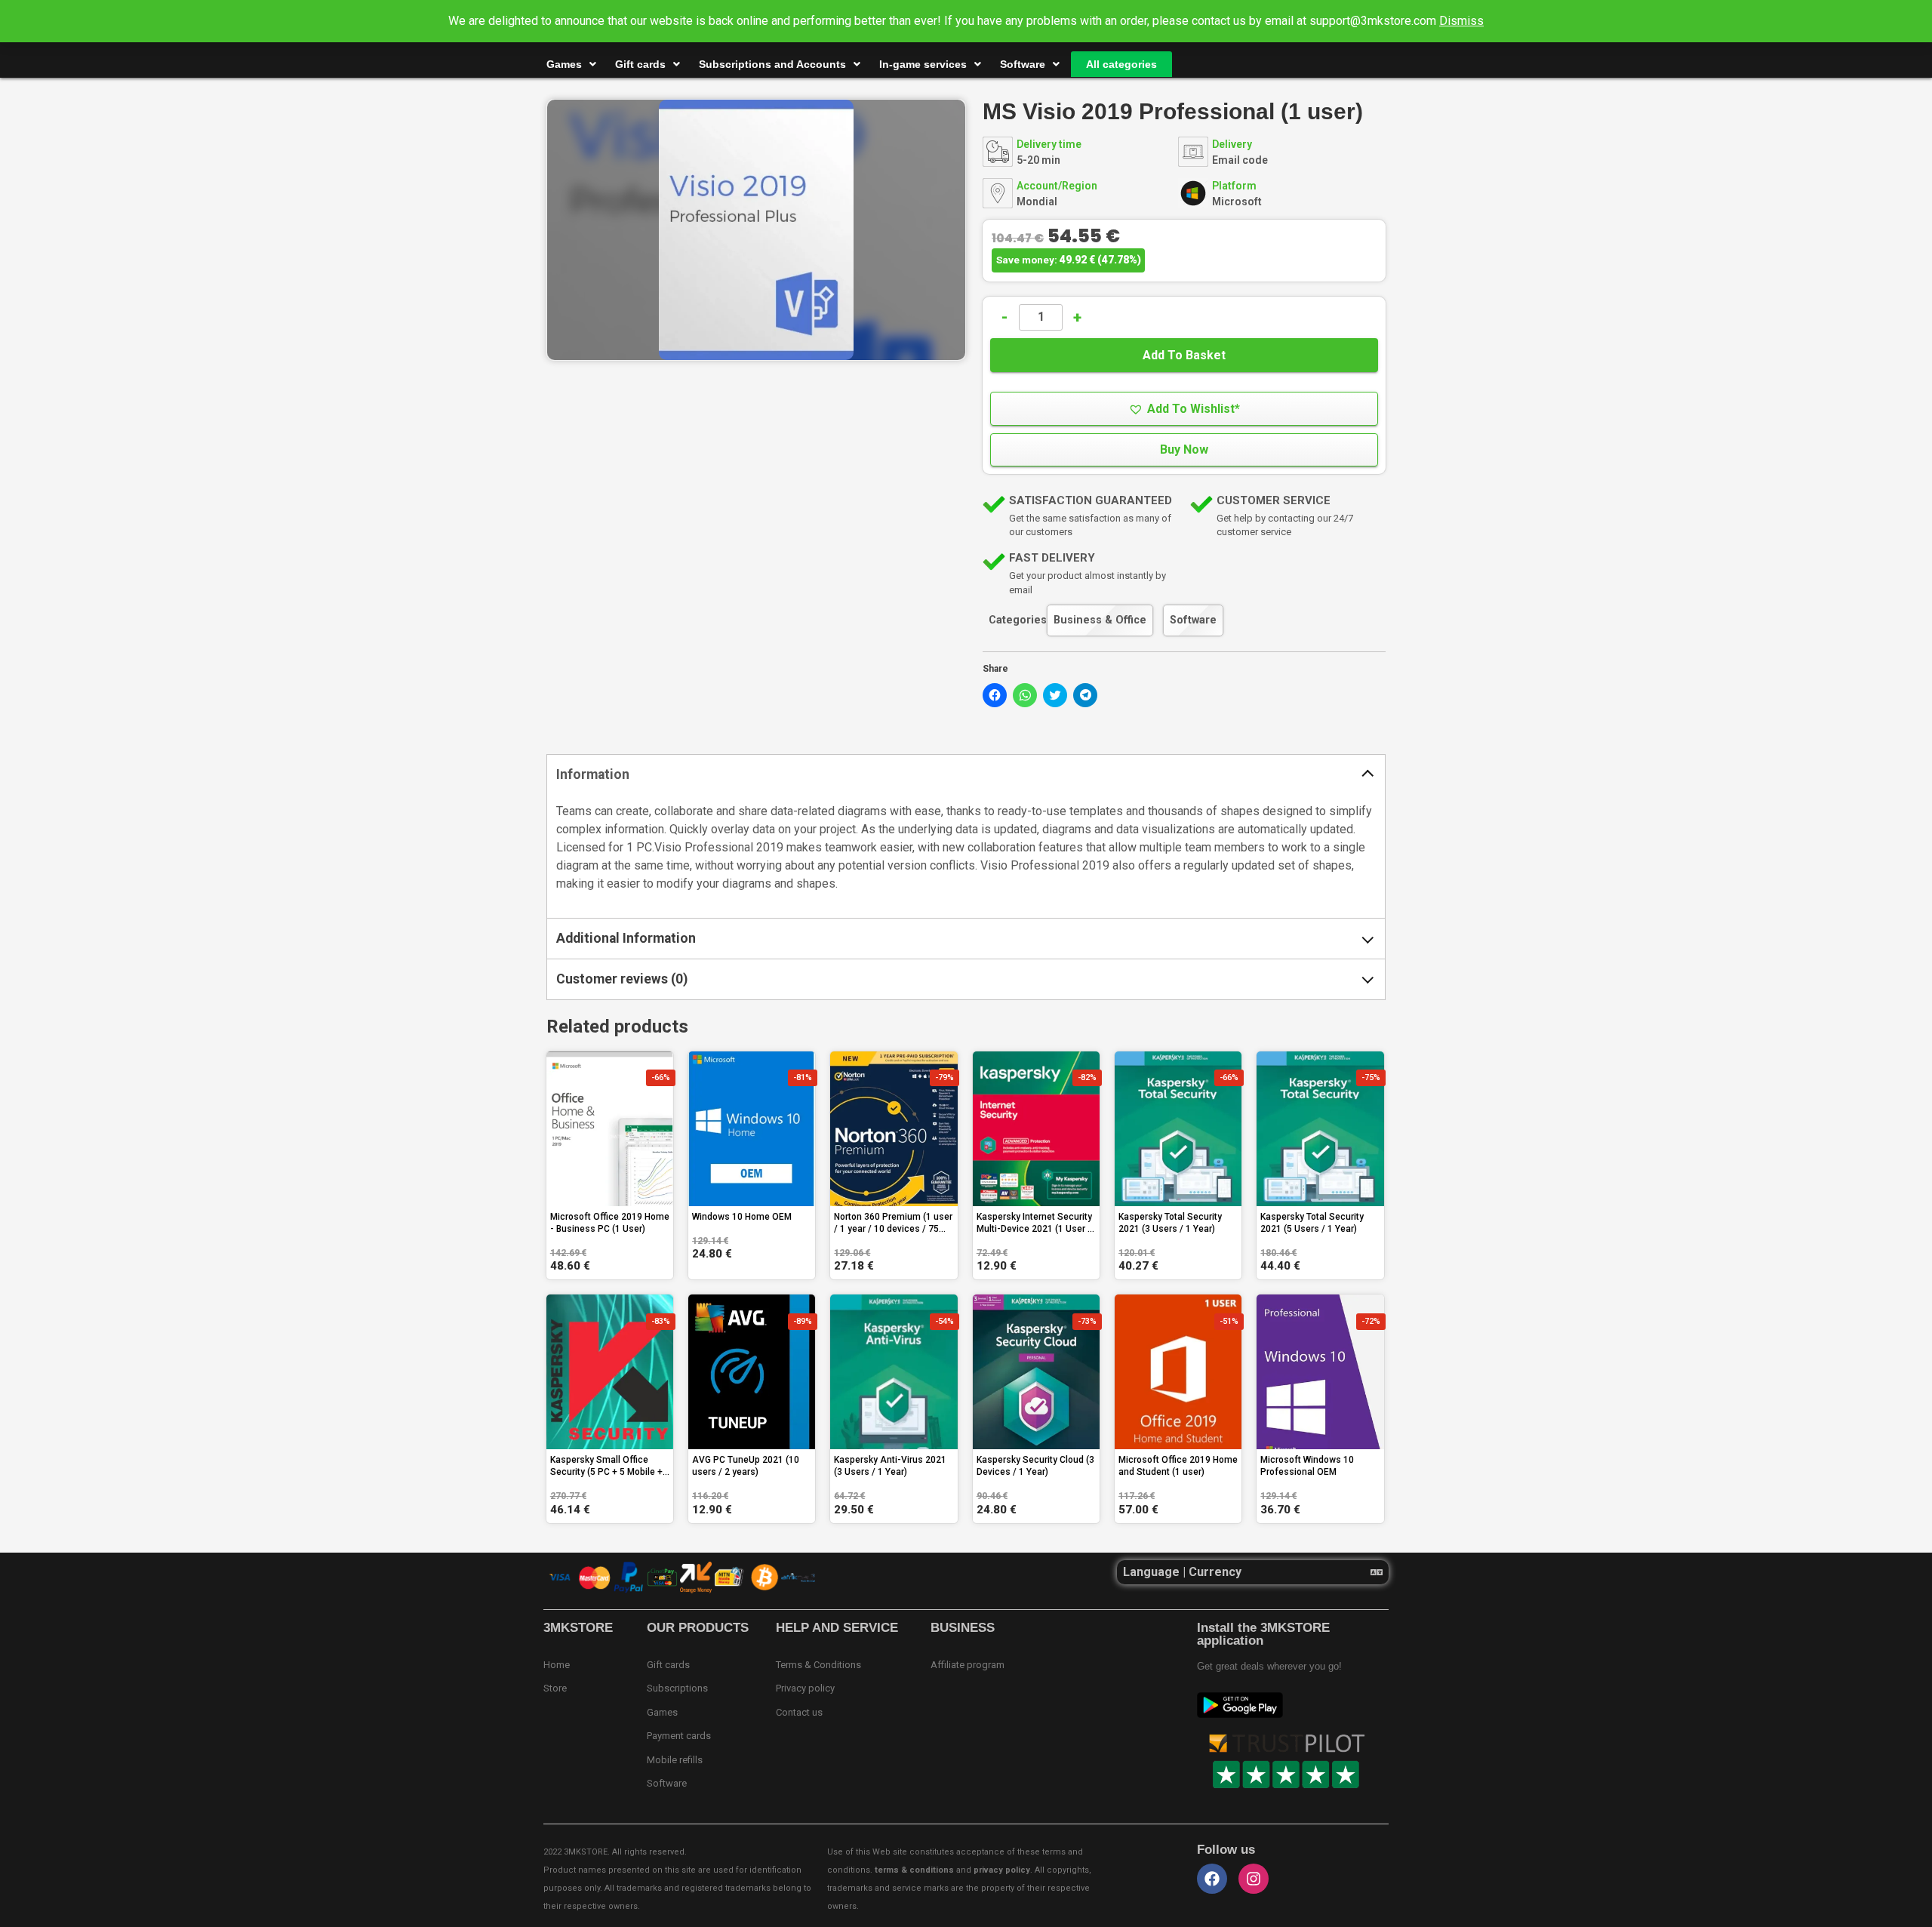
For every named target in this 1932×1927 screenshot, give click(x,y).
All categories (1121, 64)
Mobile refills (675, 1760)
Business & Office (1100, 620)
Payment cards (679, 1736)
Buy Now (1184, 449)
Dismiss (1461, 21)
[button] (1184, 409)
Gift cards (640, 64)
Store (555, 1688)
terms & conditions (914, 1870)
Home (557, 1665)
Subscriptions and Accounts (772, 64)
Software (1023, 64)
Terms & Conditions (818, 1665)
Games (564, 64)
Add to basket (1184, 355)
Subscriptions (677, 1688)
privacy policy (1002, 1870)
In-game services (923, 64)
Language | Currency (1182, 1572)
